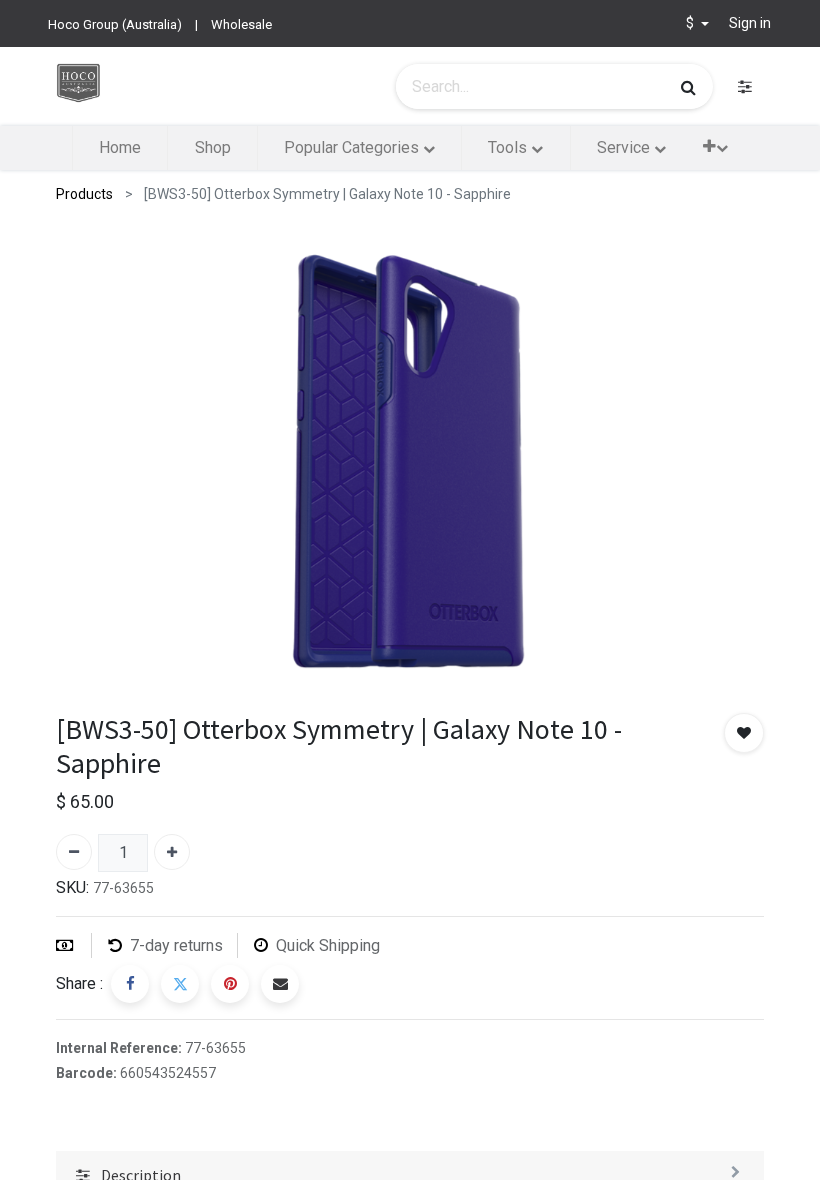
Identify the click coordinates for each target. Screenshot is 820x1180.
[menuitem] (120, 148)
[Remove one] (74, 852)
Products (84, 194)
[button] (715, 146)
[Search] (688, 87)
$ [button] (691, 23)
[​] (745, 86)
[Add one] (172, 852)
